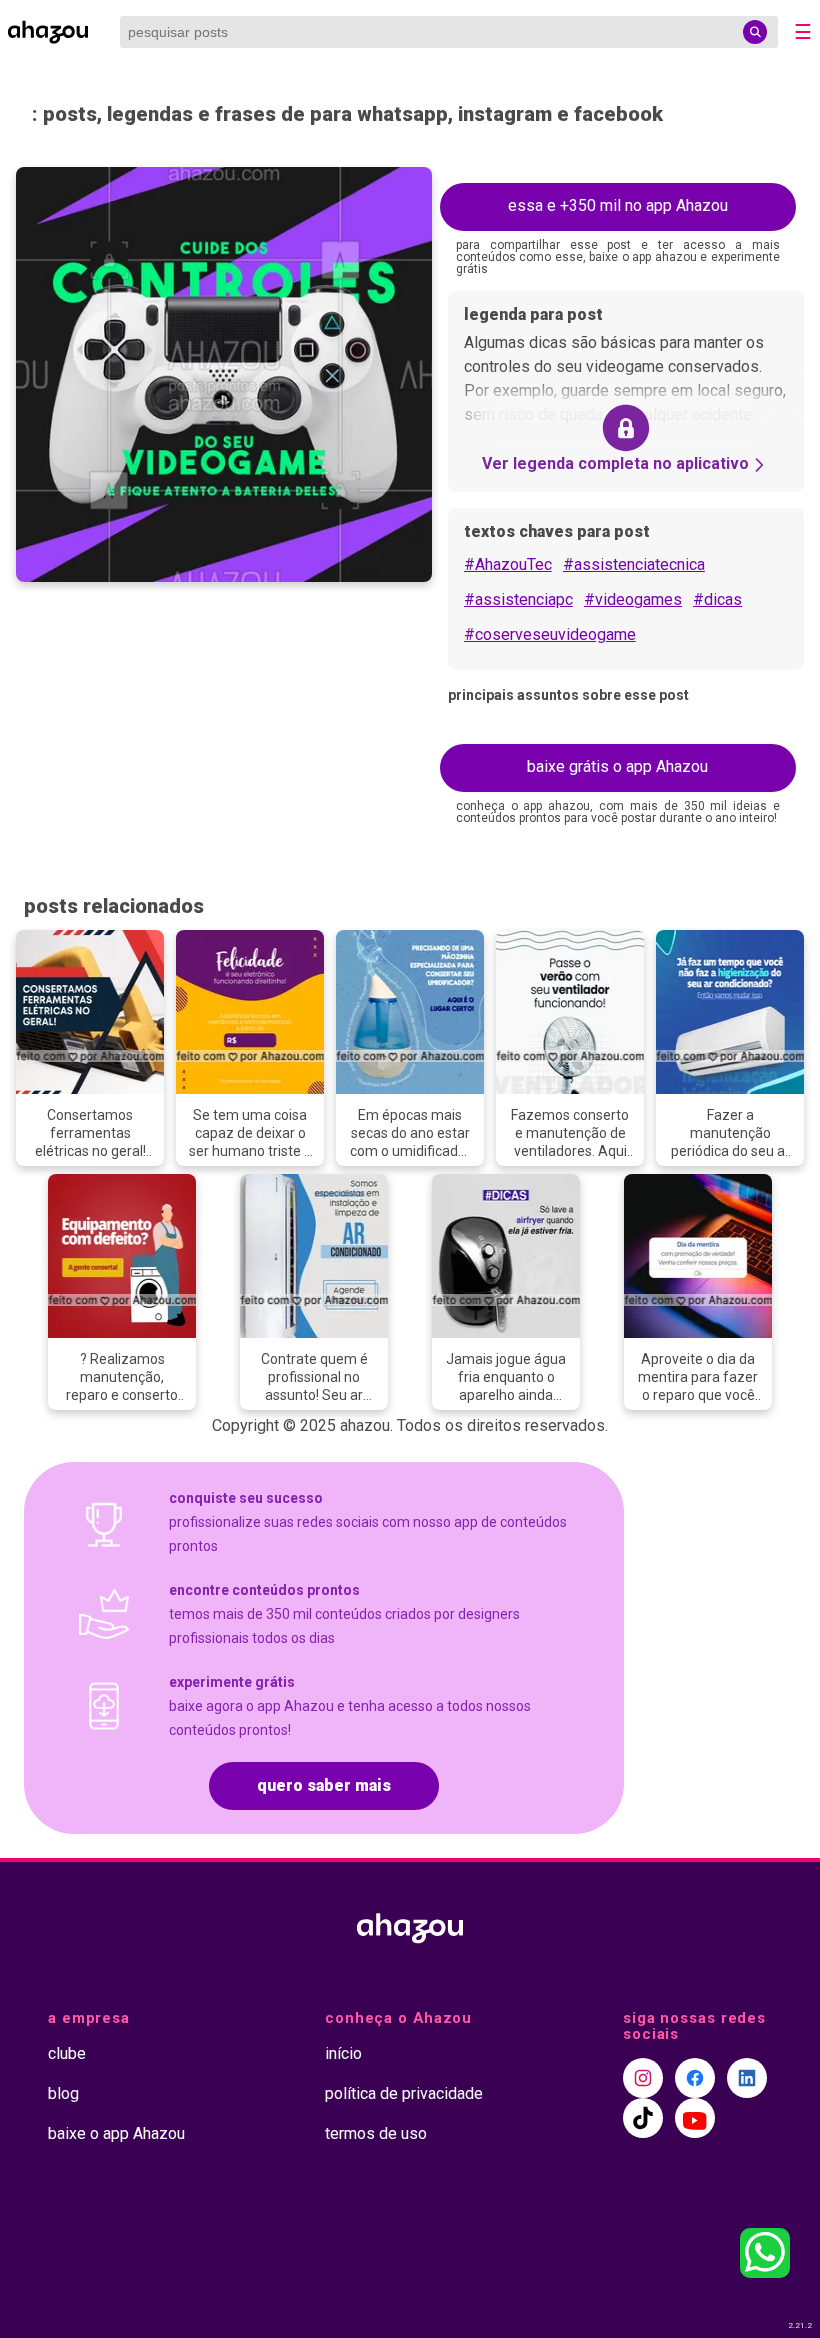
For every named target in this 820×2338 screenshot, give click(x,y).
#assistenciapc (518, 599)
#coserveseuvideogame (550, 634)
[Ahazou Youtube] (695, 2118)
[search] (755, 32)
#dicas (717, 599)
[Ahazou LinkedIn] (747, 2078)
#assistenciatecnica (634, 564)
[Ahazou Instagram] (643, 2078)
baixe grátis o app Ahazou (617, 766)
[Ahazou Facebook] (695, 2078)
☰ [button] (803, 32)
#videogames (633, 599)
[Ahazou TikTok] (643, 2118)
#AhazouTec (508, 564)
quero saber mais (324, 1785)
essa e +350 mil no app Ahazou (618, 205)
